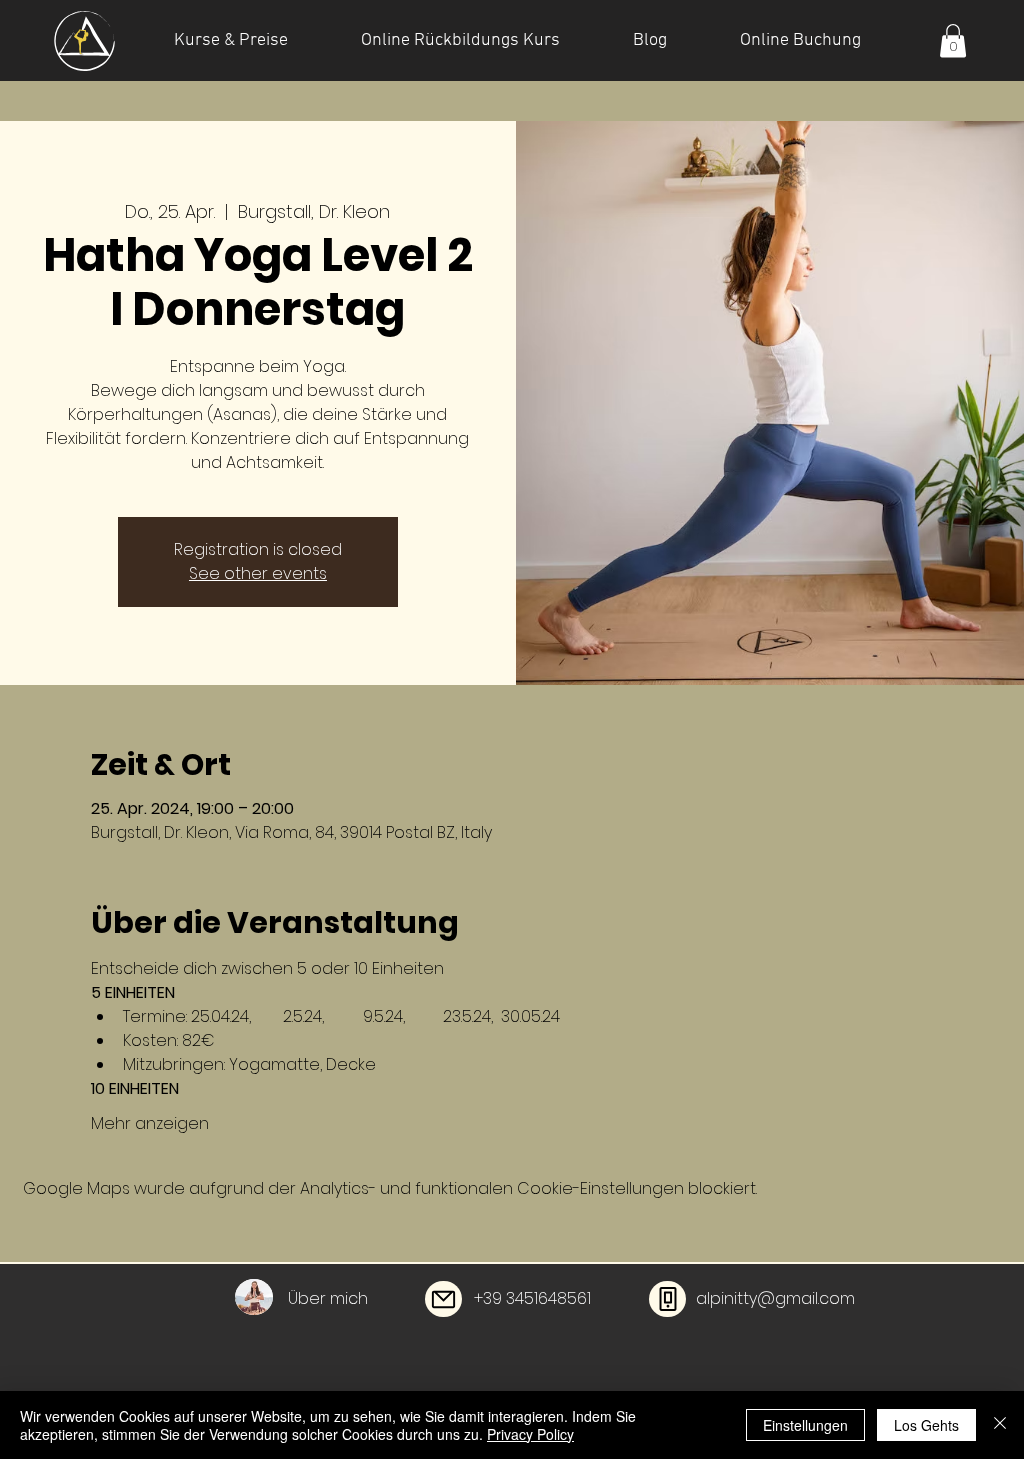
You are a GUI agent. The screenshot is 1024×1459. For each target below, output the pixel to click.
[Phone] (667, 1299)
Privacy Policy (530, 1434)
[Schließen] (1000, 1425)
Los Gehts (926, 1425)
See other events (258, 573)
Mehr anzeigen (150, 1124)
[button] (953, 40)
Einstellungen (805, 1425)
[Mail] (443, 1299)
